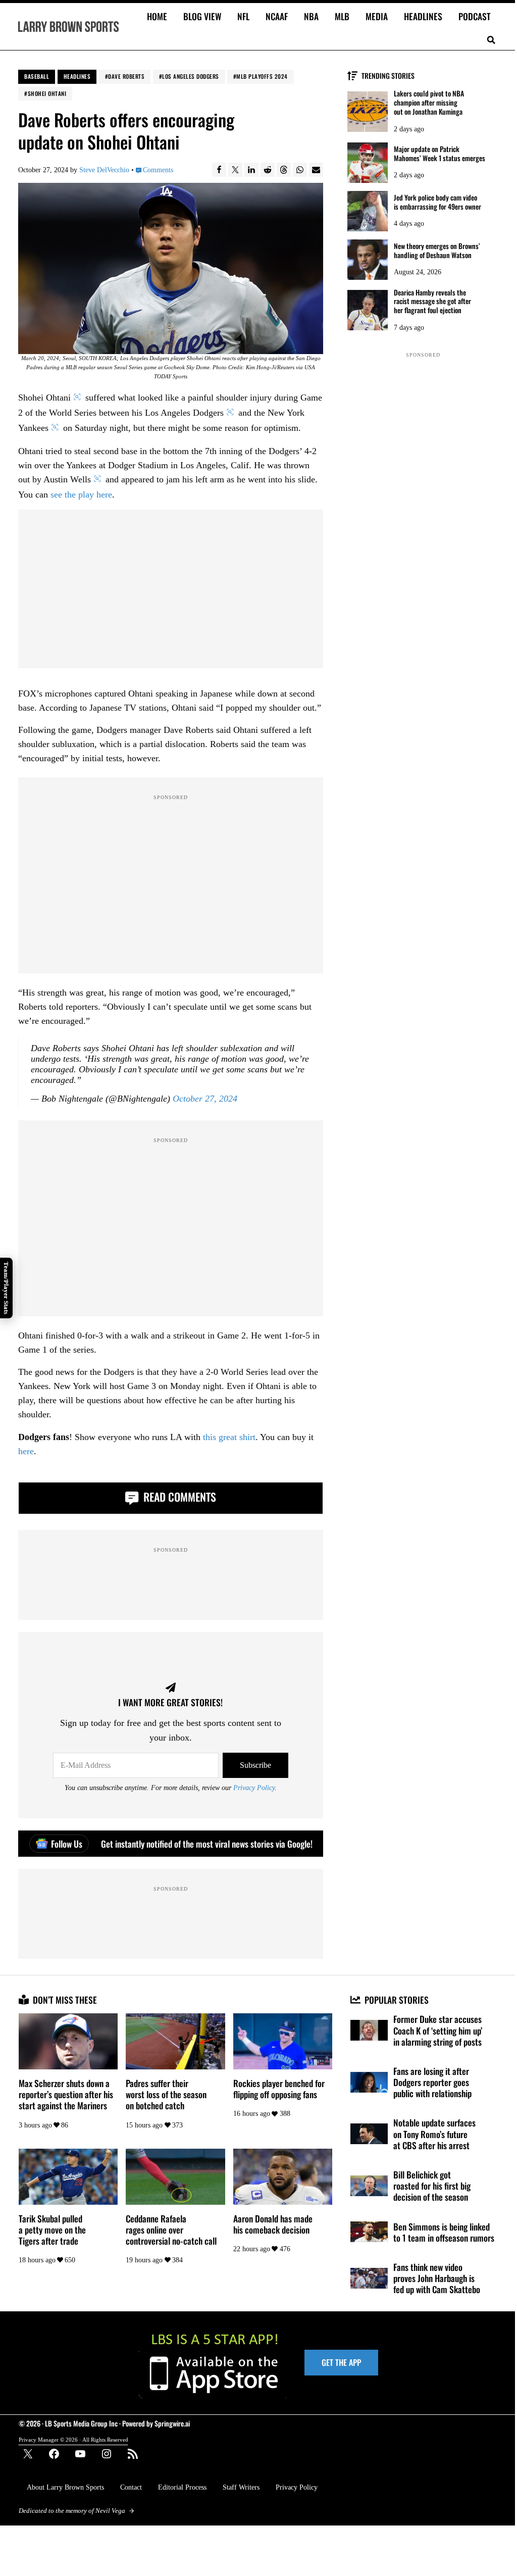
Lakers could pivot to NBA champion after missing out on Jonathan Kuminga (429, 102)
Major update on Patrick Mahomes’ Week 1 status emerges (440, 154)
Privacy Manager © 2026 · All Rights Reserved (73, 2440)
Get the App (341, 2362)
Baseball (37, 76)
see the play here (81, 494)
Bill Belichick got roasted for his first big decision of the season (432, 2186)
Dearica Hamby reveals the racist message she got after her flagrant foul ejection (432, 301)
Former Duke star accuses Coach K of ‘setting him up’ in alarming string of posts (438, 2030)
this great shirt (229, 1437)
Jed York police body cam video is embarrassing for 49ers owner (437, 202)
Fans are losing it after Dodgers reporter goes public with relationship (432, 2082)
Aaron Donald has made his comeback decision (273, 2224)
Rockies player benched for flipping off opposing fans (279, 2089)
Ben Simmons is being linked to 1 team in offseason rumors (444, 2232)
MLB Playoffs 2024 (262, 76)
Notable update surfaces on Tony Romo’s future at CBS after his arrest (434, 2134)
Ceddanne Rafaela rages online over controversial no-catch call (171, 2230)
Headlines (77, 76)
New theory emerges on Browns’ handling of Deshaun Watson (437, 251)
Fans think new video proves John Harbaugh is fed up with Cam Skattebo (437, 2278)
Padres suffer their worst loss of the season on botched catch (166, 2094)
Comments (158, 170)
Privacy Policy (254, 1788)
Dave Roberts (126, 76)
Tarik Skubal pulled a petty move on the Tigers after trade (52, 2230)
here (26, 1451)
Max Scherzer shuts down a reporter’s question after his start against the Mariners (66, 2094)
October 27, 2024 (205, 1099)
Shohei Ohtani (47, 93)
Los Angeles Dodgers (191, 76)
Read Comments (178, 1497)
